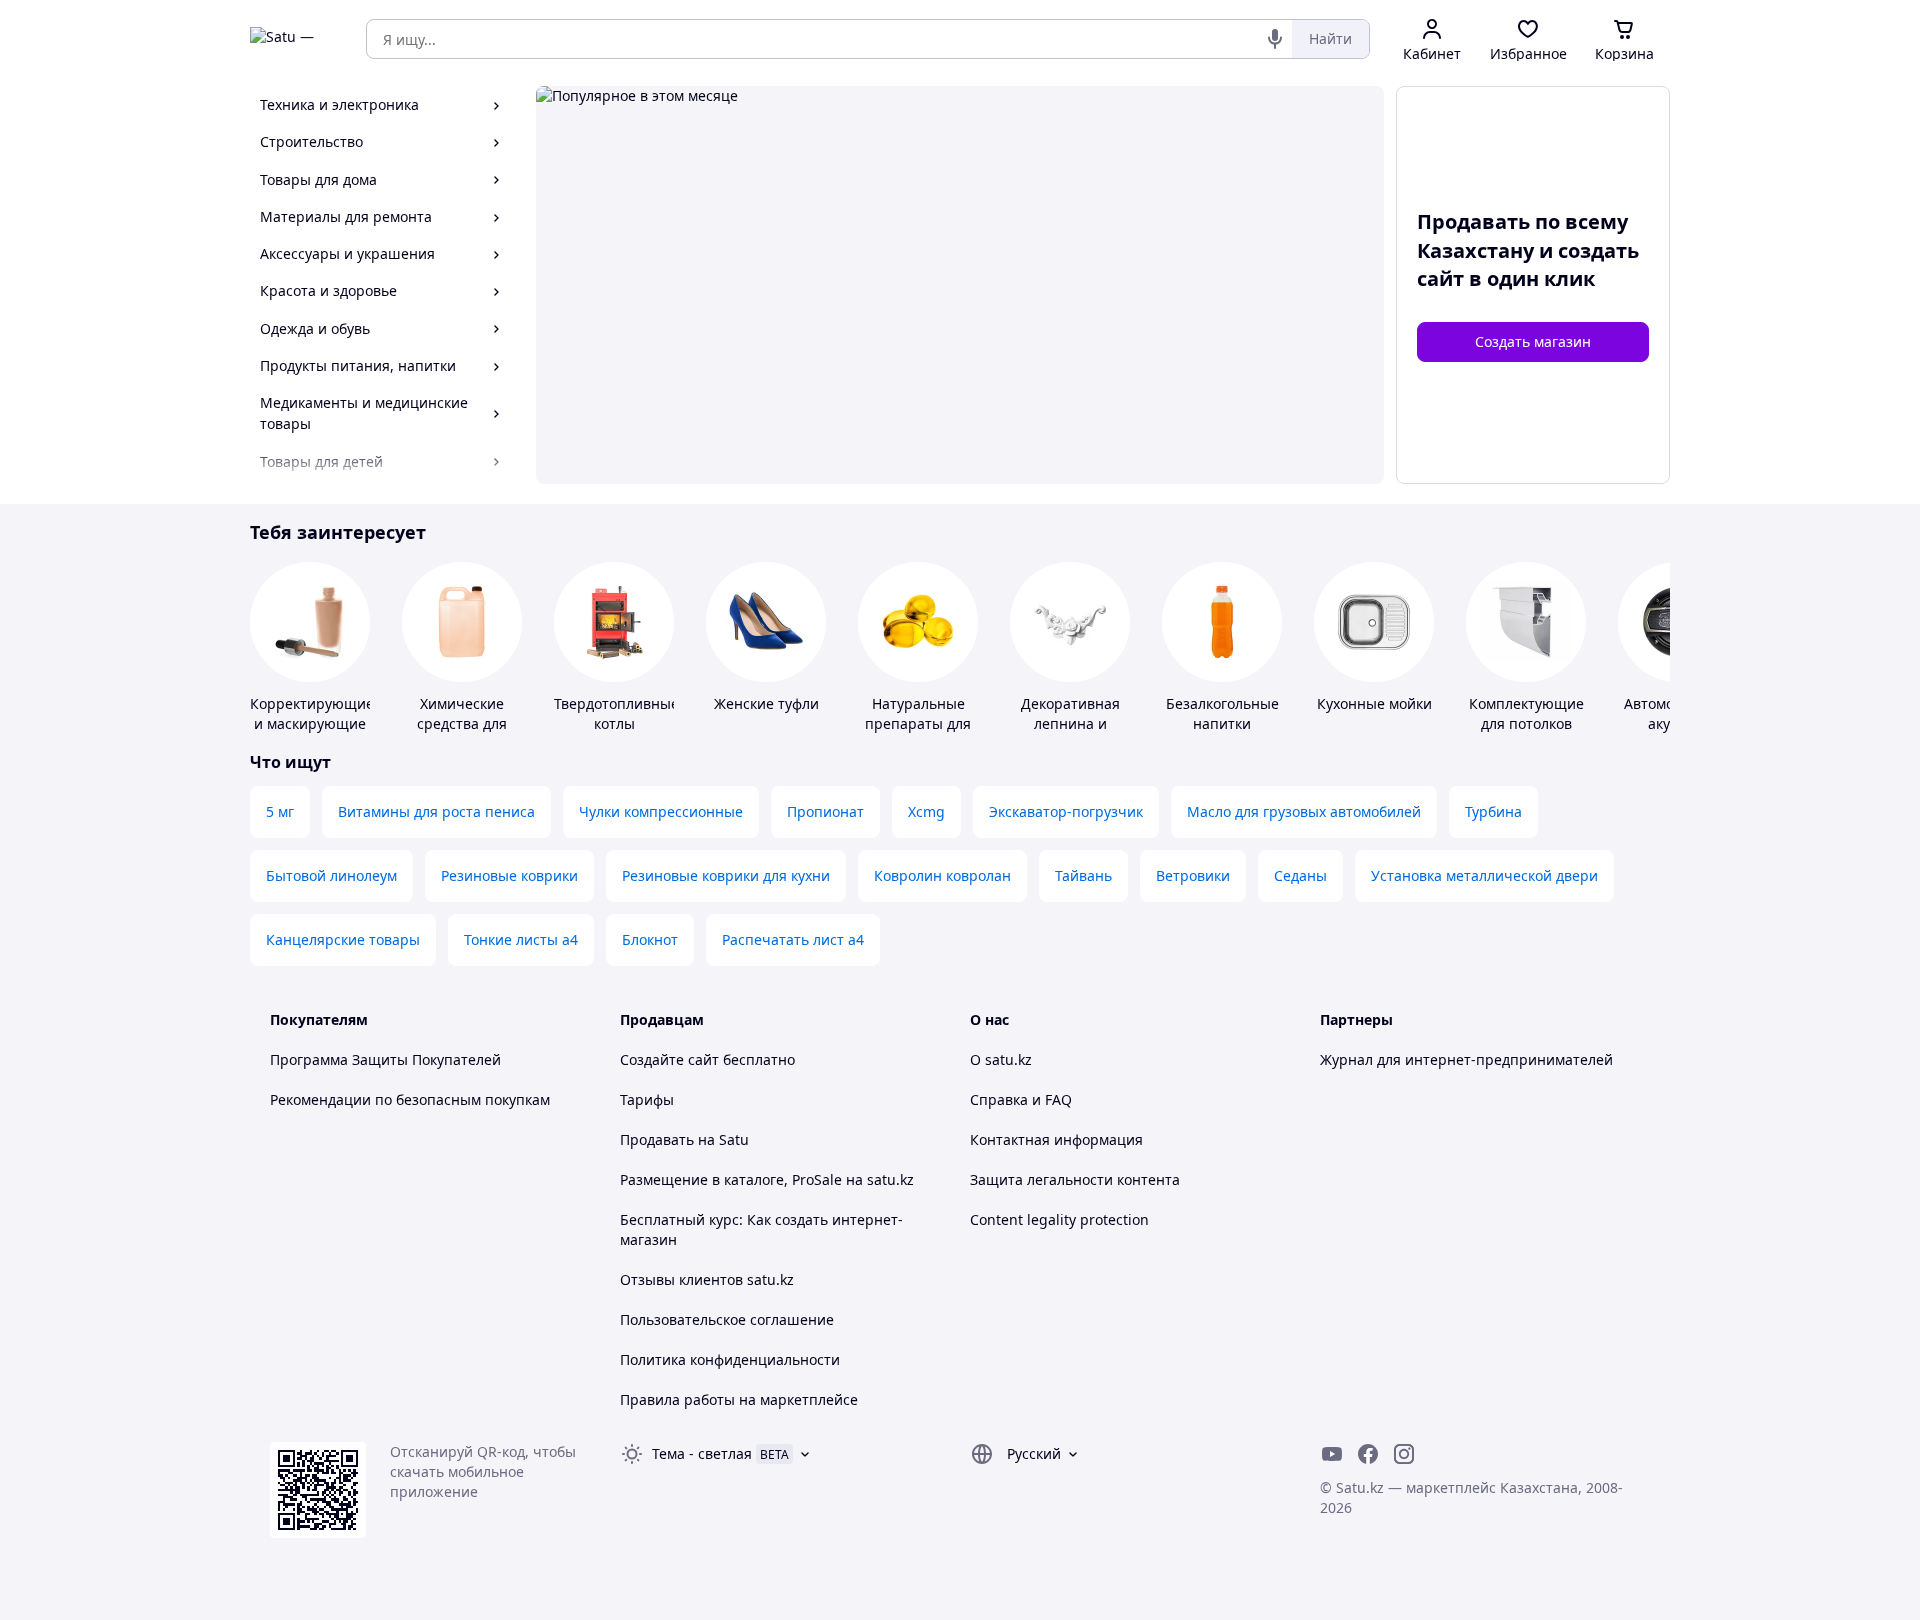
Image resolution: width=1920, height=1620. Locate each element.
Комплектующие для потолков (1526, 713)
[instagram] (1404, 1454)
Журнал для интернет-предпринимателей (1466, 1059)
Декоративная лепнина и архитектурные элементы (1070, 733)
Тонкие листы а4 (521, 939)
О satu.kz (1001, 1059)
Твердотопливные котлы (616, 713)
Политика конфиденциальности (730, 1359)
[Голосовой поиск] (1275, 39)
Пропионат (825, 811)
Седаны (1300, 875)
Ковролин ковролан (942, 875)
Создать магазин (1533, 341)
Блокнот (650, 939)
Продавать (657, 1139)
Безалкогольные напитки (1222, 713)
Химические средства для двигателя (462, 723)
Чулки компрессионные (661, 811)
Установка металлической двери (1484, 875)
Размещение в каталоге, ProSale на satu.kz (767, 1179)
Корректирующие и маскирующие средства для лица (312, 733)
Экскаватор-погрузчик (1066, 811)
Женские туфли (766, 703)
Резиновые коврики (509, 875)
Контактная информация (1056, 1139)
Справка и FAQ (1021, 1099)
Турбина (1493, 811)
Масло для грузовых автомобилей (1304, 811)
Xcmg (926, 811)
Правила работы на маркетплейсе (739, 1399)
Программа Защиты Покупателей (385, 1059)
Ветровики (1193, 875)
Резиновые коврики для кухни (726, 875)
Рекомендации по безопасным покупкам (410, 1099)
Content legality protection (1059, 1219)
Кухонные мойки (1374, 703)
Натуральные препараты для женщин (918, 723)
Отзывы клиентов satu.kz (707, 1279)
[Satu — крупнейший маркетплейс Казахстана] (294, 39)
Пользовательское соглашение (727, 1319)
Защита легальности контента (1075, 1179)
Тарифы (647, 1099)
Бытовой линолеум (331, 875)
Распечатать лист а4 (793, 939)
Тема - (702, 1453)
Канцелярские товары (343, 939)
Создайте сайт (669, 1059)
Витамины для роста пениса (436, 811)
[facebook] (1368, 1454)
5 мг (280, 811)
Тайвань (1083, 875)
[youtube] (1332, 1454)
